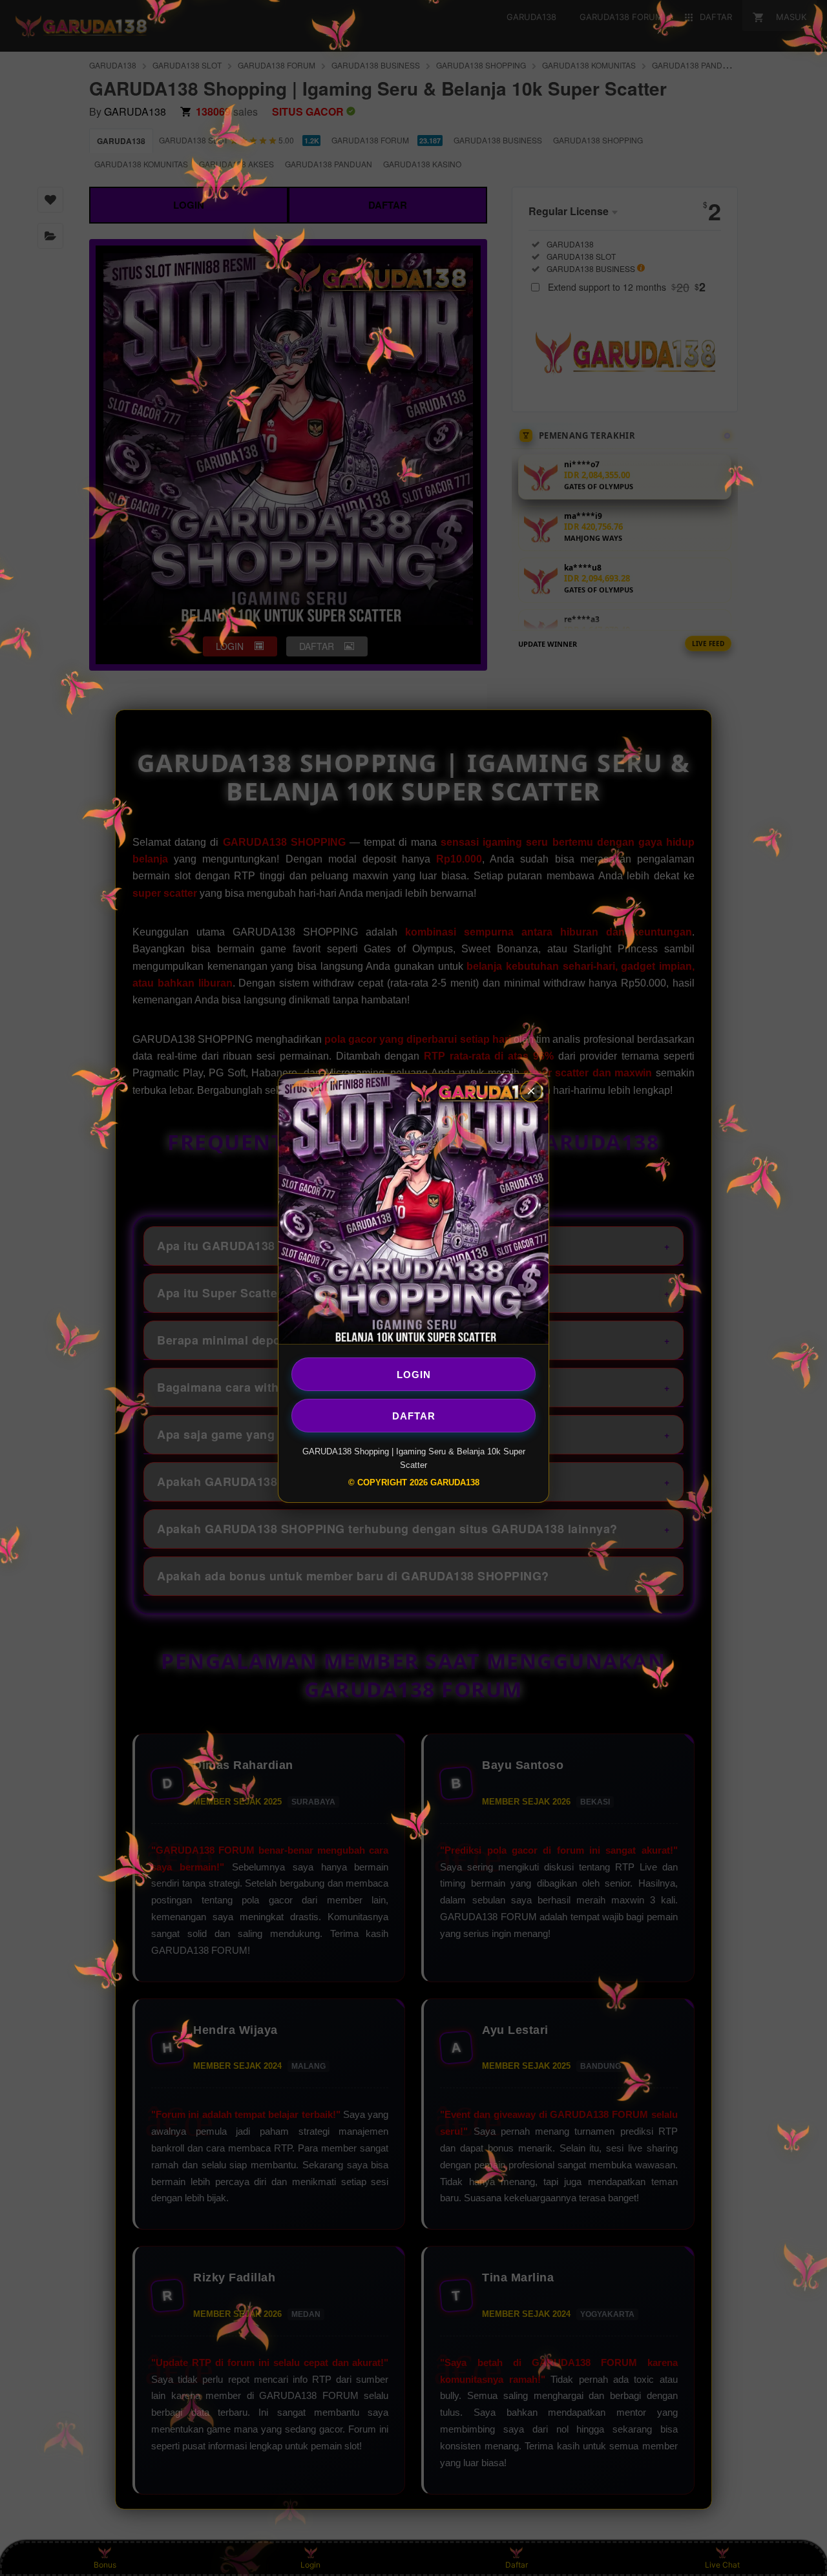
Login (414, 1374)
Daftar (414, 1415)
